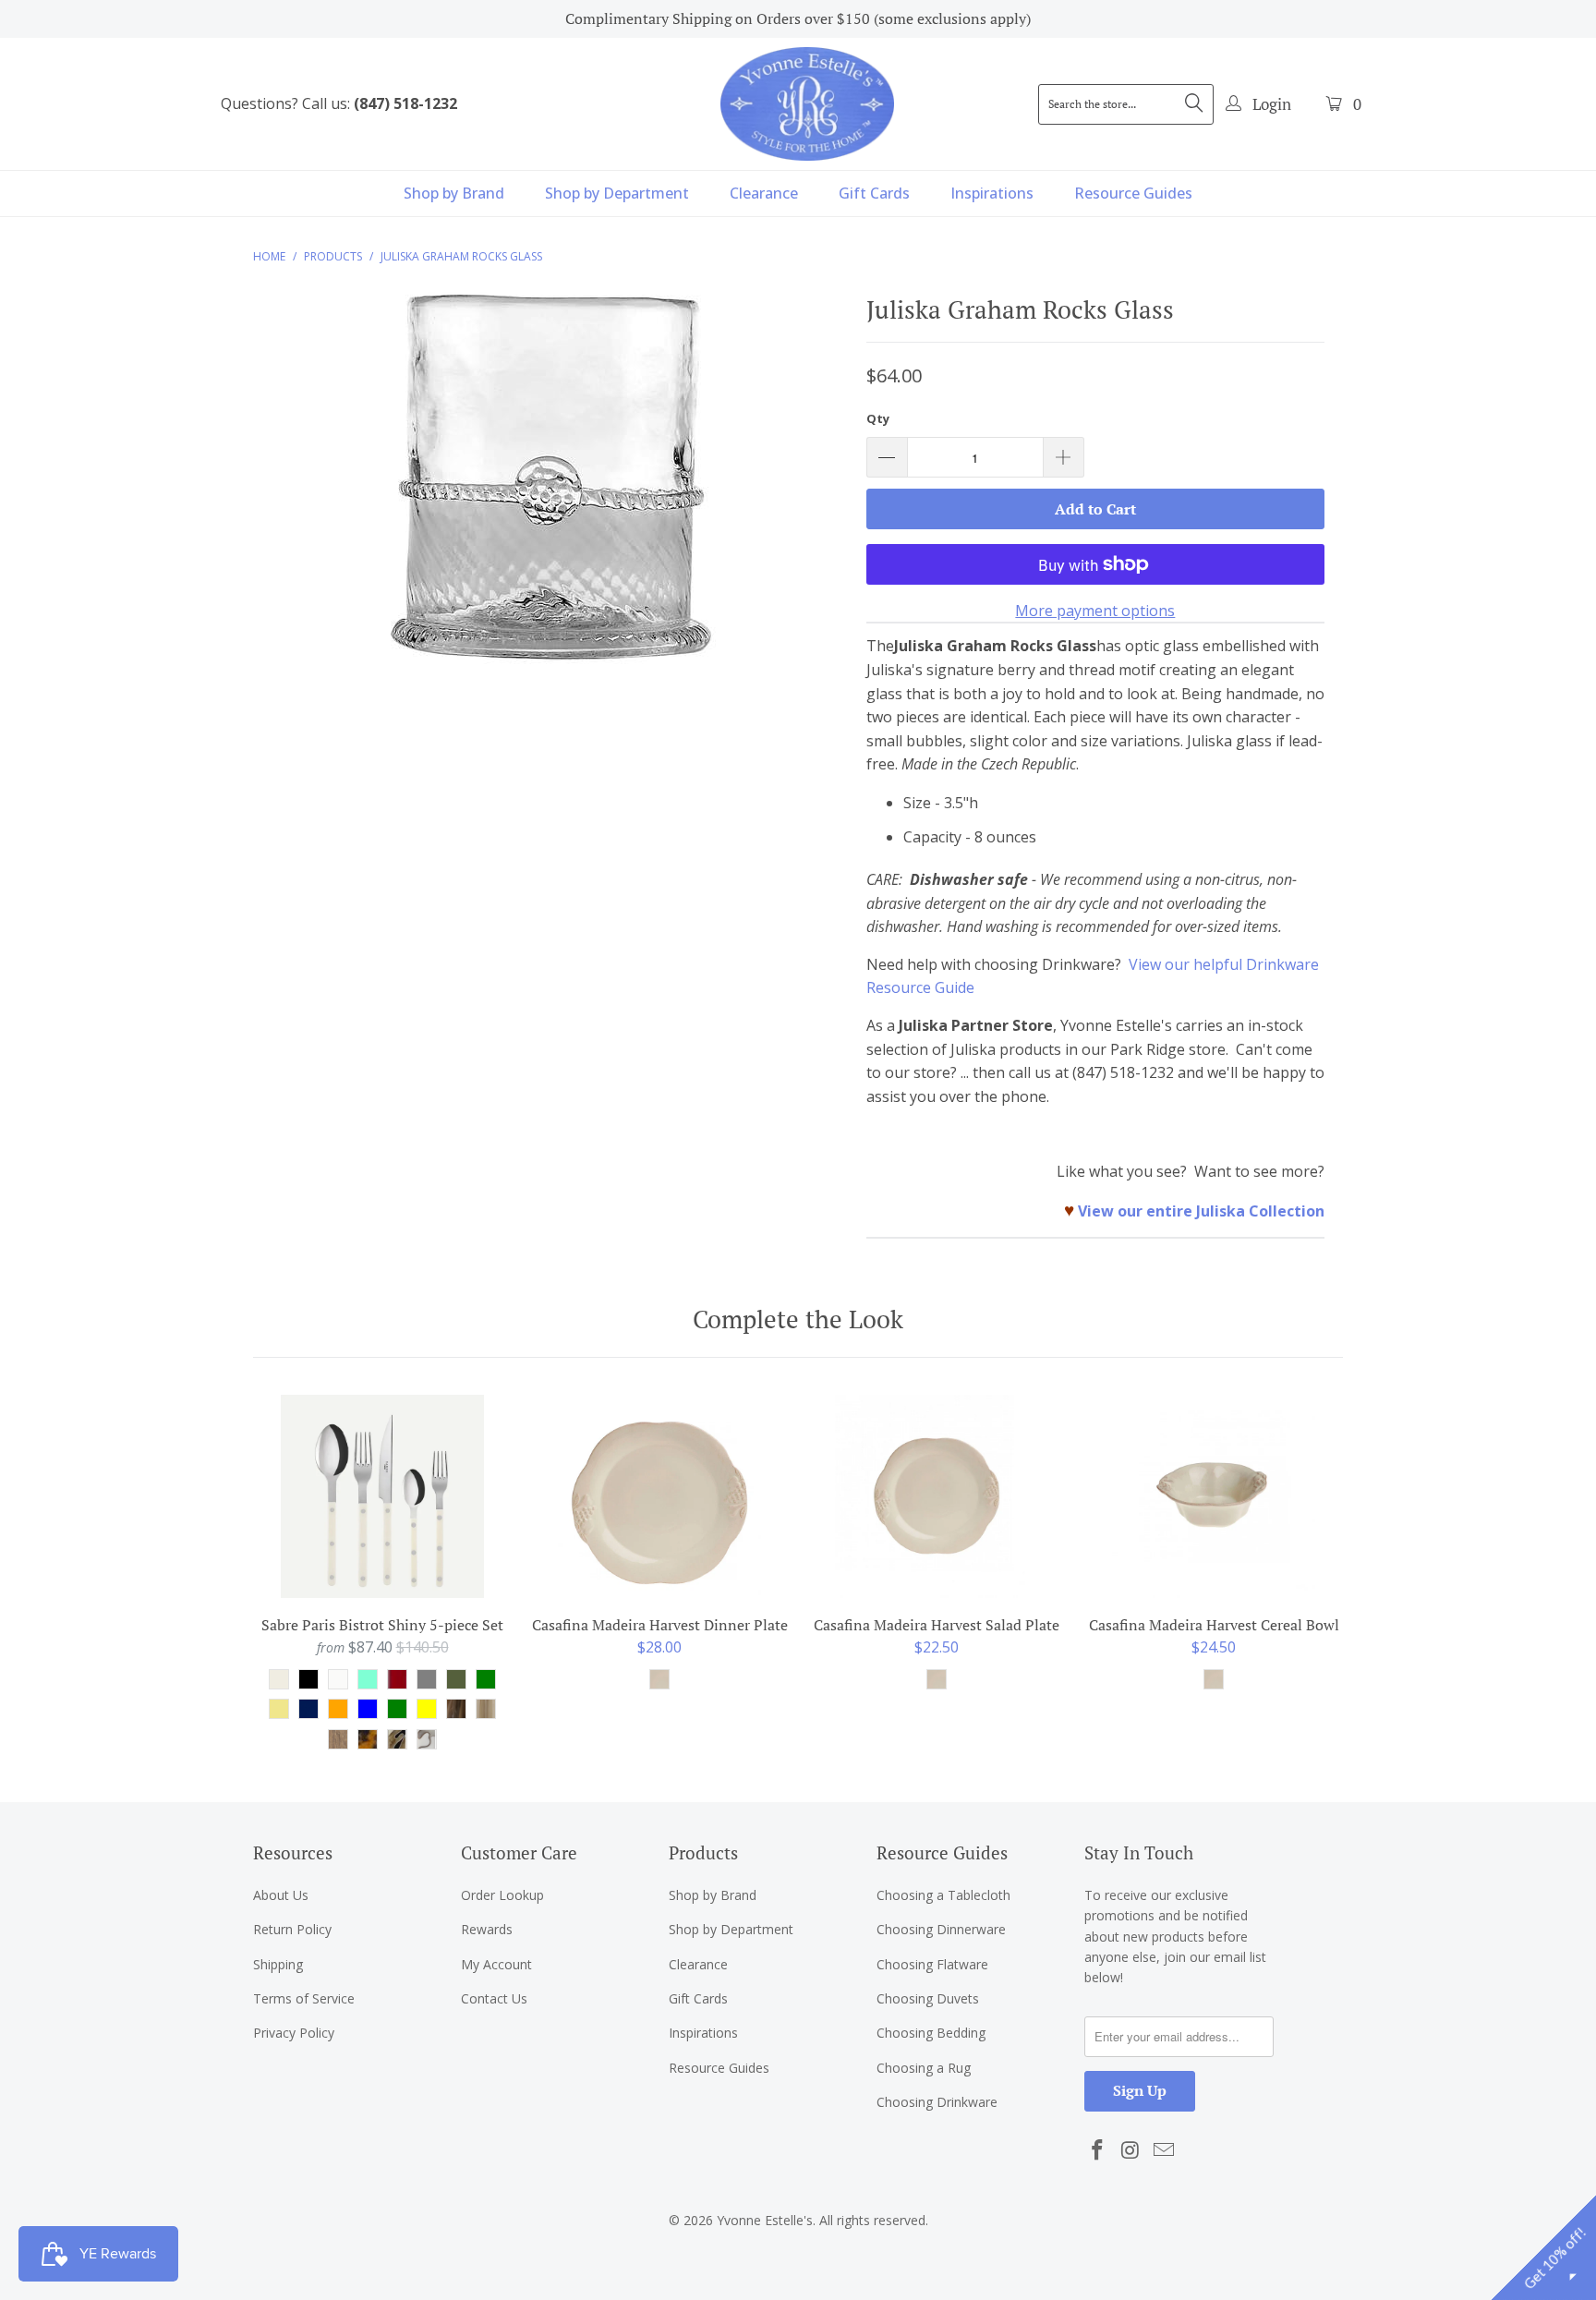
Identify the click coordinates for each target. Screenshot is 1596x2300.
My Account (496, 1964)
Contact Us (494, 1998)
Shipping (278, 1964)
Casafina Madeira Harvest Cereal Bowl (1214, 1496)
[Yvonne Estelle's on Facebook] (1098, 2150)
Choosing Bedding (931, 2033)
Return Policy (292, 1929)
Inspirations (992, 193)
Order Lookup (502, 1895)
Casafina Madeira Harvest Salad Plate (937, 1496)
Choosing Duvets (928, 1998)
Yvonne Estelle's (765, 2220)
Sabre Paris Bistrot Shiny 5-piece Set (382, 1496)
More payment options (1095, 611)
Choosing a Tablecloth (943, 1895)
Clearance (764, 193)
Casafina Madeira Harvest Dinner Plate (659, 1496)
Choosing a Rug (924, 2068)
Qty (878, 418)
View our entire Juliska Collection (1201, 1211)
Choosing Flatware (932, 1964)
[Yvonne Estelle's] (807, 103)
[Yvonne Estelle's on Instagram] (1131, 2150)
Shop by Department (617, 193)
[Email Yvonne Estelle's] (1164, 2150)
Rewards (487, 1929)
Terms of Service (304, 1998)
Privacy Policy (294, 2033)
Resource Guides (1133, 193)
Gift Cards (874, 193)
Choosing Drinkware (937, 2102)
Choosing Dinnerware (941, 1929)
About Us (281, 1895)
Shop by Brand (454, 193)
